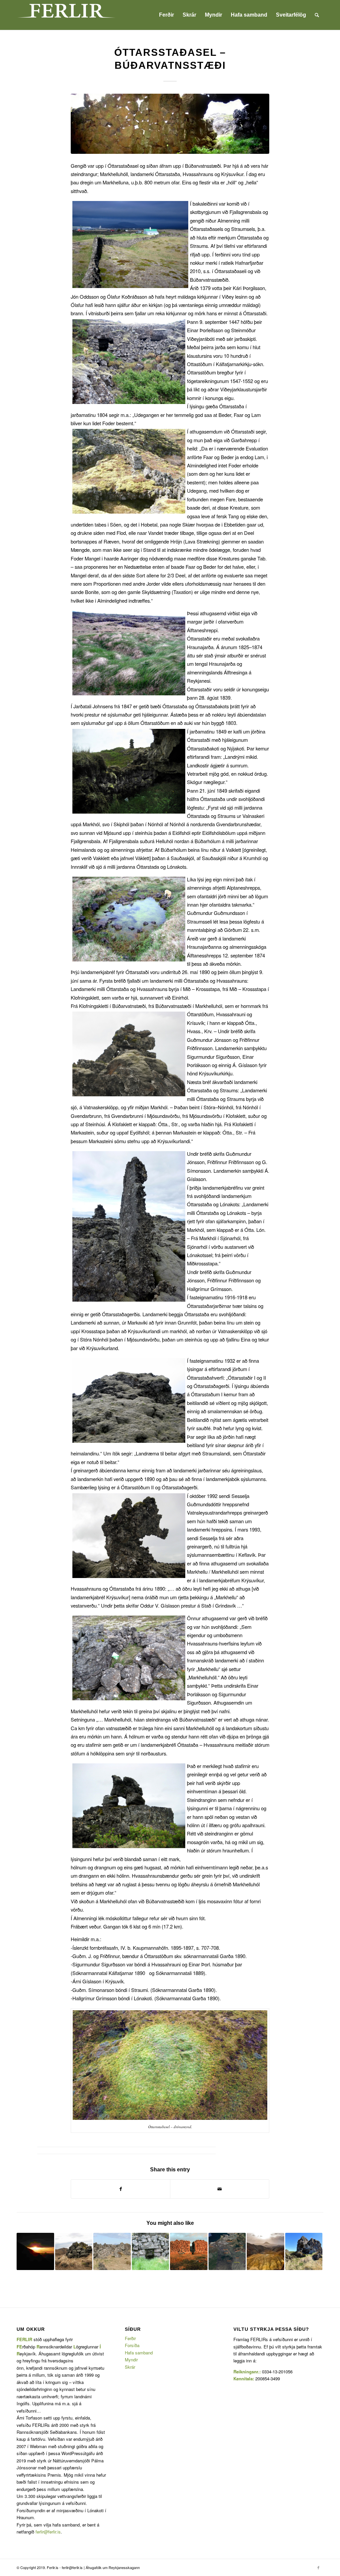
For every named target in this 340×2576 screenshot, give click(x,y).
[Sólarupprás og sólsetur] (35, 2252)
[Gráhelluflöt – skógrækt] (304, 2252)
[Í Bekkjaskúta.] (170, 124)
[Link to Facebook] (318, 2567)
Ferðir (130, 2338)
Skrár (130, 2367)
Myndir (131, 2360)
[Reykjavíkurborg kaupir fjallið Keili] (265, 2252)
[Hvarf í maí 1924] (227, 2252)
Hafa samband (139, 2353)
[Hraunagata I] (151, 2252)
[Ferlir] (66, 15)
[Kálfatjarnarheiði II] (189, 2252)
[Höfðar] (74, 2252)
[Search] (317, 15)
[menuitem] (167, 15)
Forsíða (132, 2345)
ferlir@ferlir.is (48, 2532)
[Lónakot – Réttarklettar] (112, 2252)
